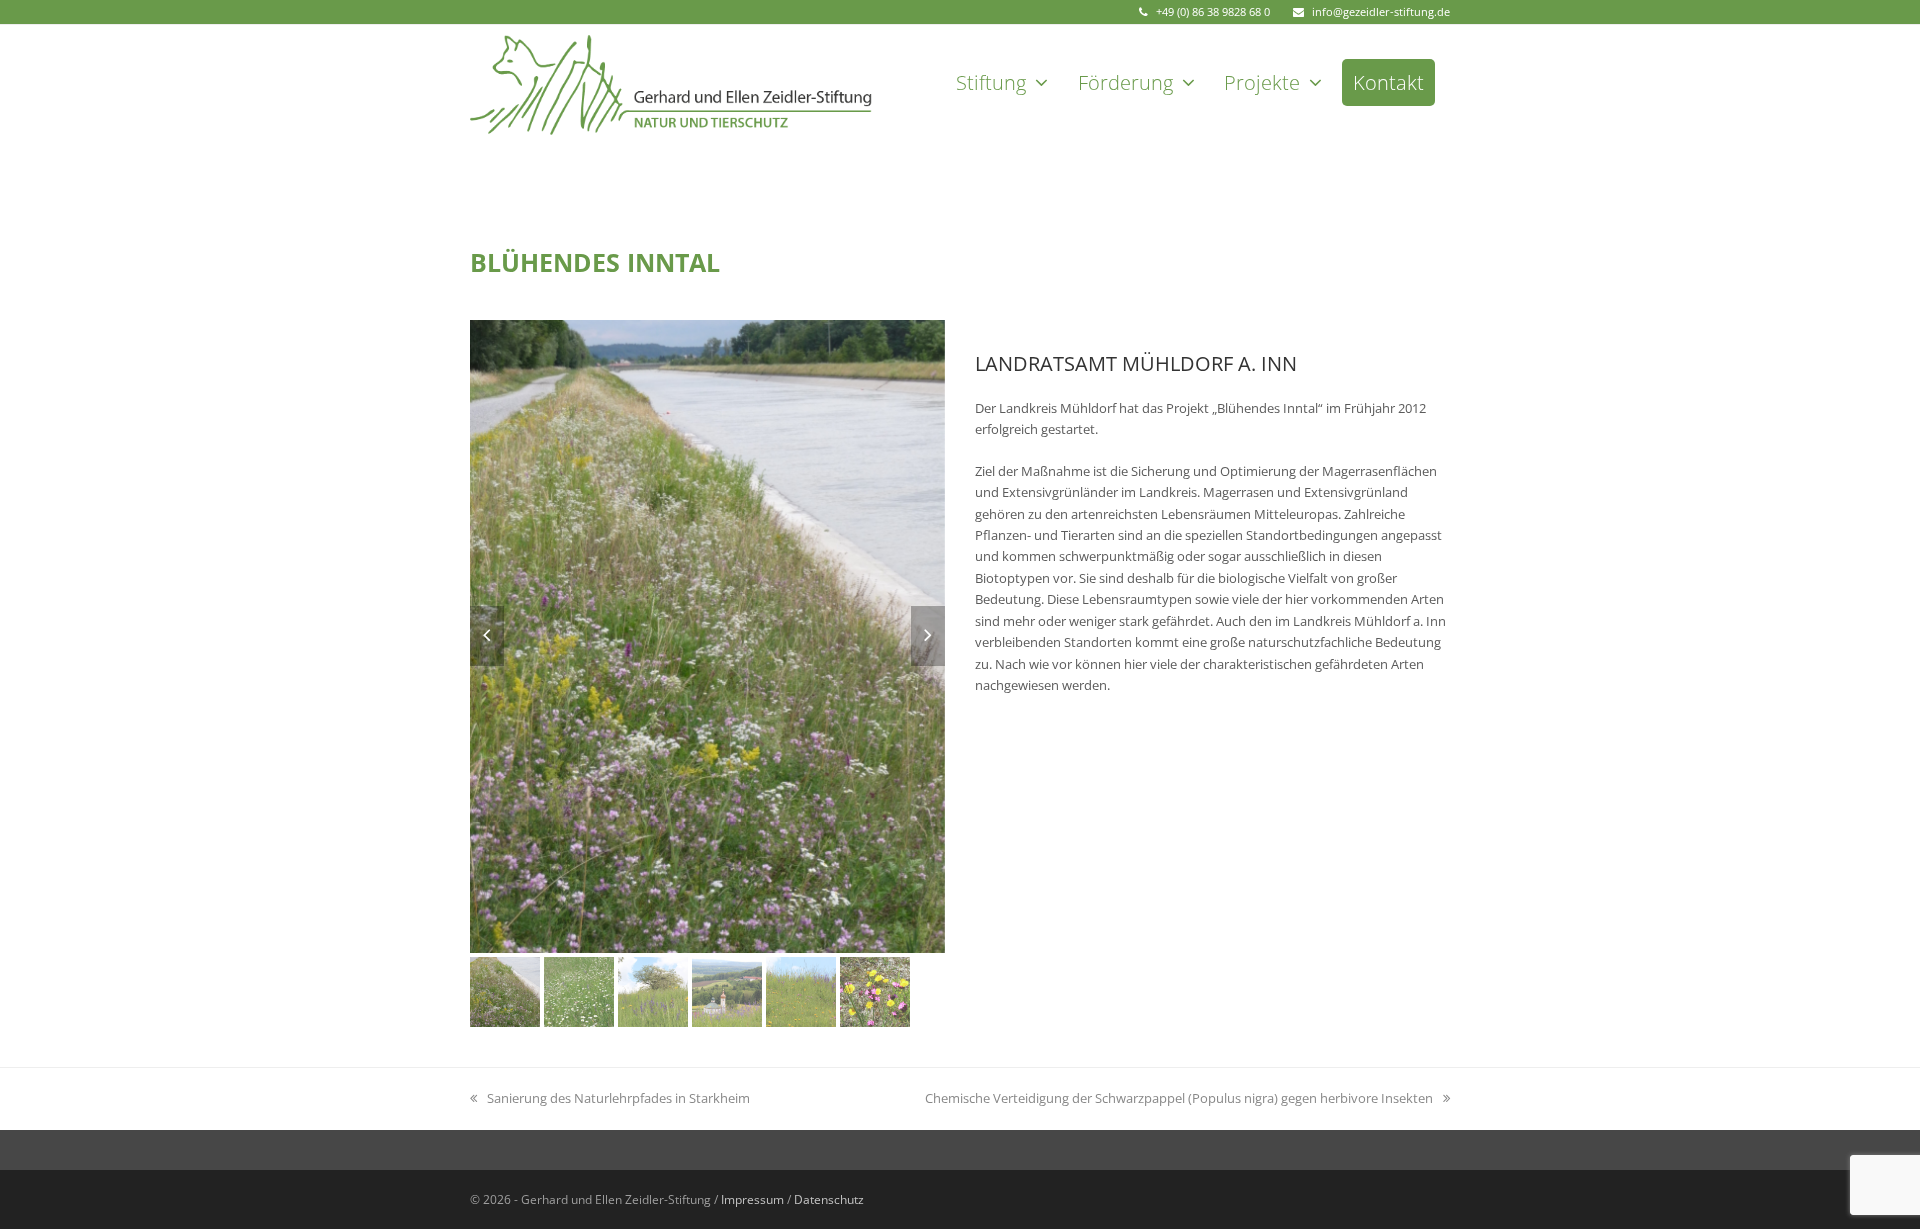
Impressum (752, 1199)
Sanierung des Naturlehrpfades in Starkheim (618, 1098)
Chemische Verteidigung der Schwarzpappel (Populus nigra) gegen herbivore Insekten (1179, 1098)
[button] (487, 636)
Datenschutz (829, 1199)
